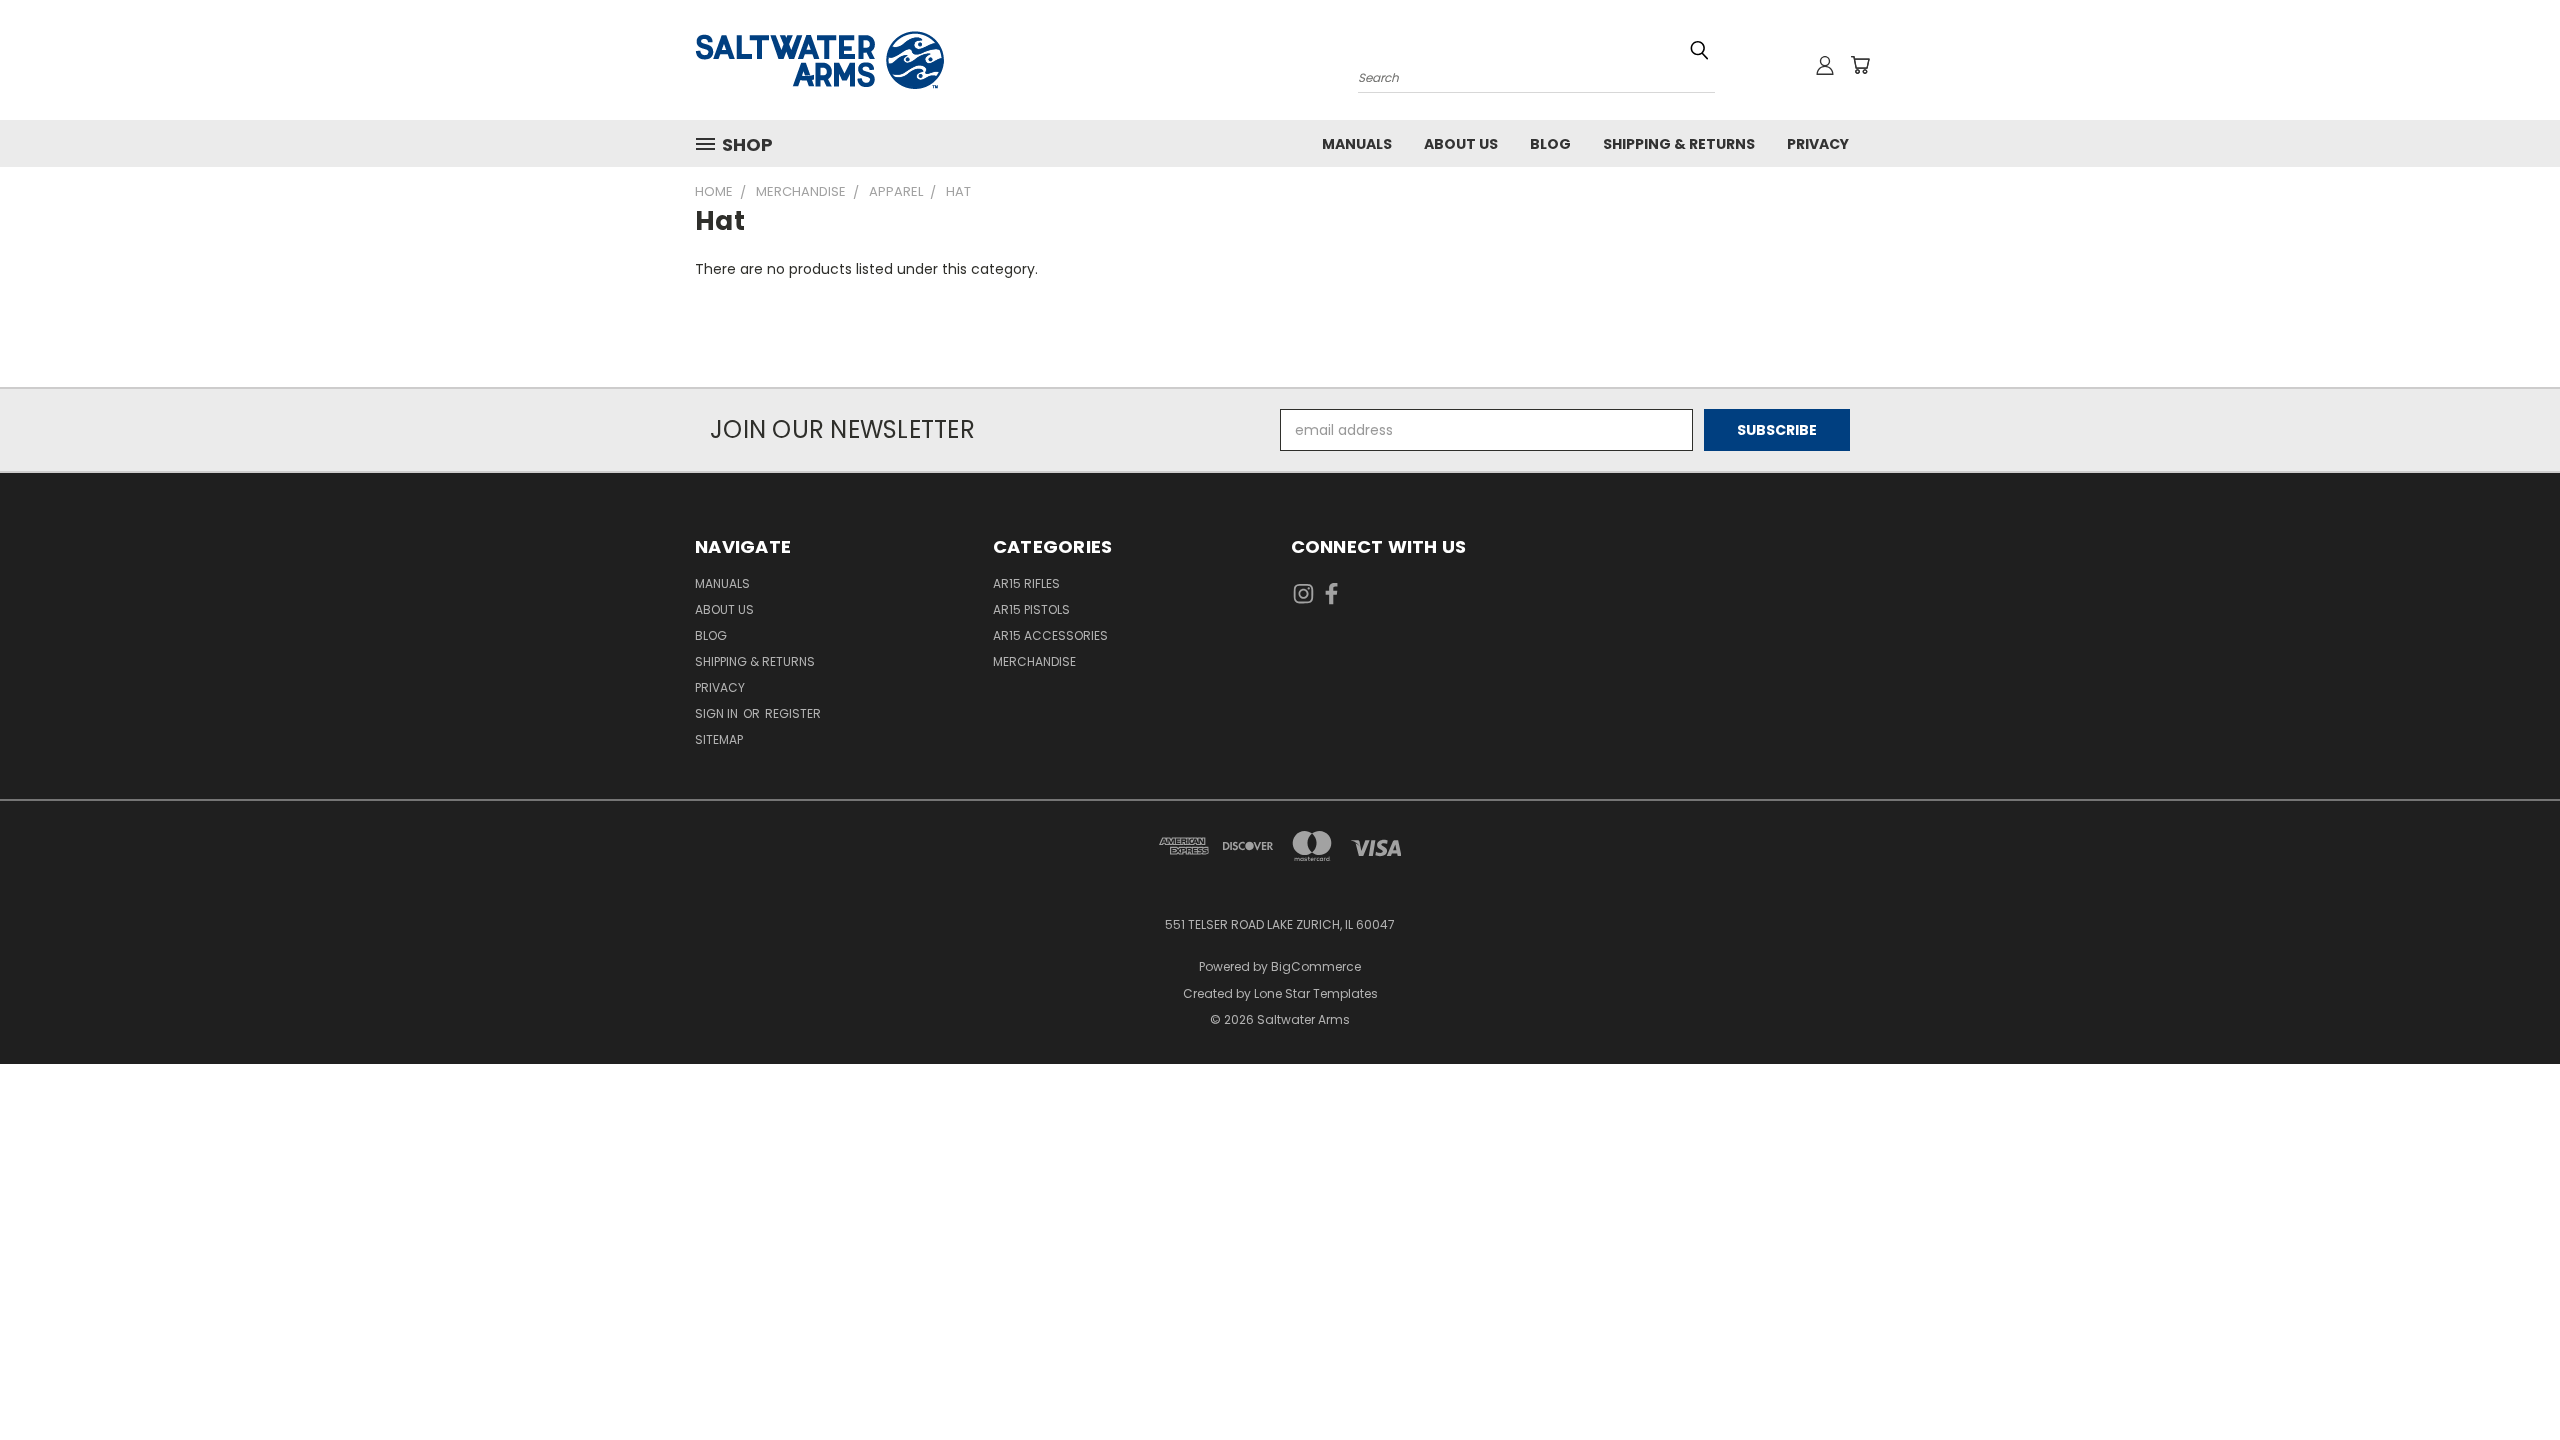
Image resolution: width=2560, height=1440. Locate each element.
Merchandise (1034, 661)
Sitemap (719, 739)
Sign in (718, 713)
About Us (1461, 144)
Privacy (1818, 144)
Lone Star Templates (1316, 993)
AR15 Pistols (1031, 609)
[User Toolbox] (1825, 65)
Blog (1550, 144)
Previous (2507, 1377)
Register (793, 713)
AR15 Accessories (1050, 635)
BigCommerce (1316, 966)
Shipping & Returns (1679, 144)
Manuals (1357, 144)
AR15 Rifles (1026, 583)
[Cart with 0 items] (1860, 65)
